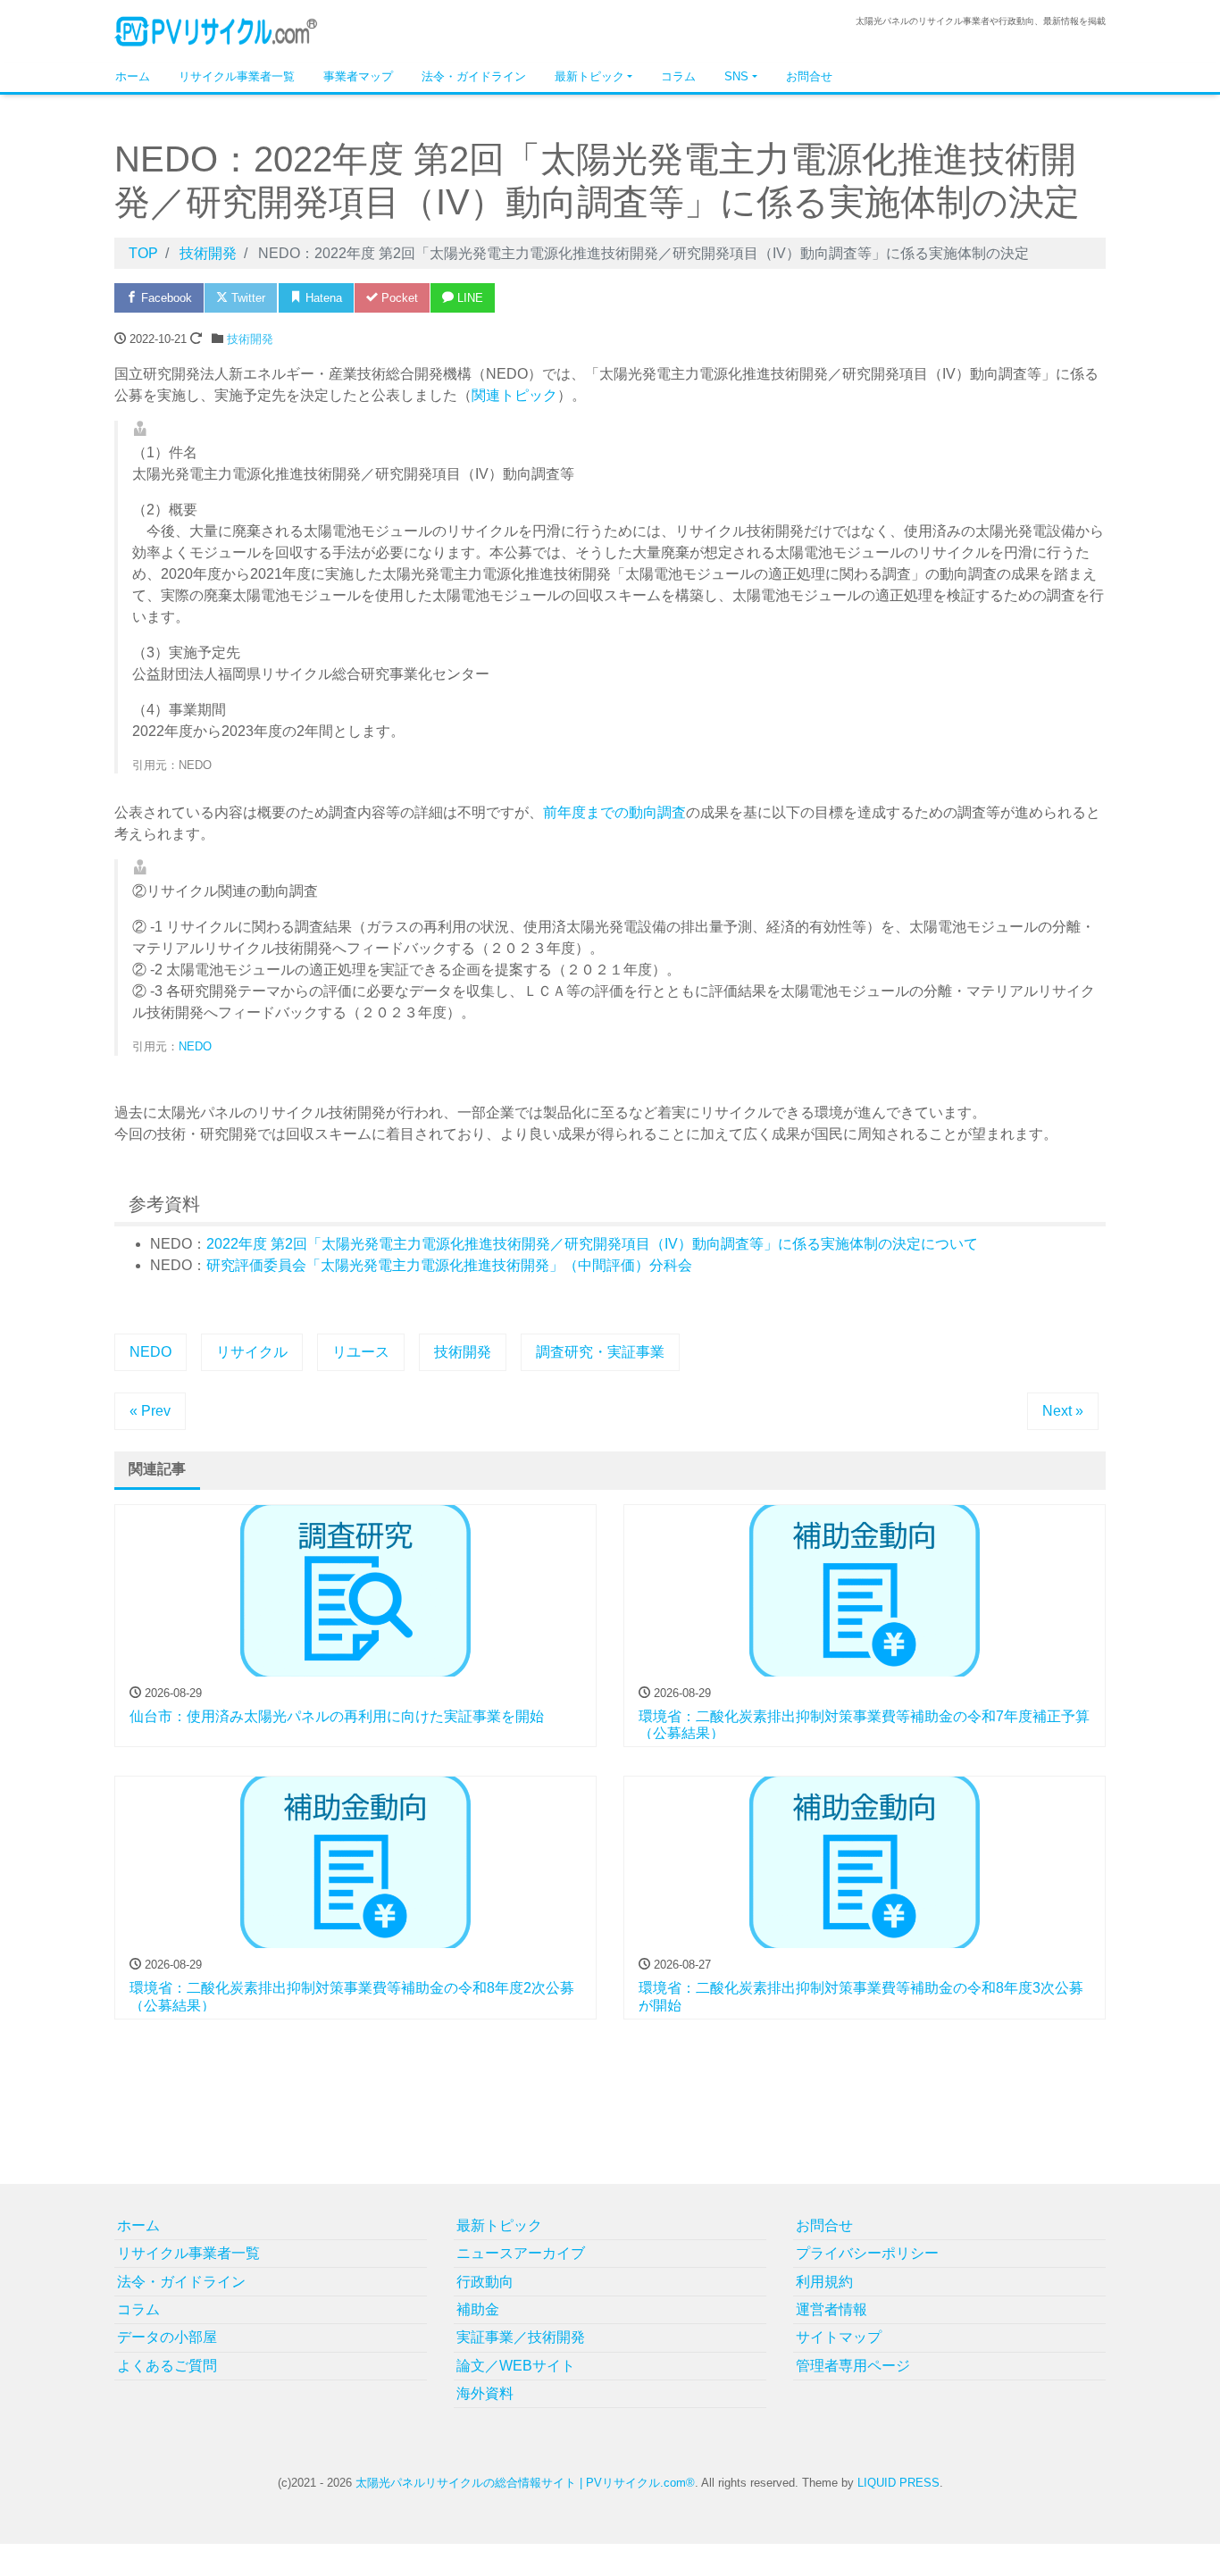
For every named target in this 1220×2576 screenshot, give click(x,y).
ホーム (133, 76)
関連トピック (514, 395)
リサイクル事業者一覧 (237, 76)
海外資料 (485, 2393)
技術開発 (250, 339)
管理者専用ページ (853, 2366)
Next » (1063, 1411)
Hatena (322, 298)
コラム (678, 76)
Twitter (247, 298)
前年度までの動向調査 (614, 812)
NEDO (195, 1046)
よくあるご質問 (167, 2366)
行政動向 (485, 2282)
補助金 (478, 2309)
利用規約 (824, 2282)
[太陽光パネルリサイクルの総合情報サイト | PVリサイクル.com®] (217, 30)
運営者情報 (831, 2309)
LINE (468, 298)
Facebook (165, 298)
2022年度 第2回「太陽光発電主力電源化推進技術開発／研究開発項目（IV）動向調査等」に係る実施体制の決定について (592, 1244)
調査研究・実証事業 (600, 1352)
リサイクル (252, 1352)
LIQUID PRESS (898, 2483)
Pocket (398, 298)
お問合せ (809, 76)
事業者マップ (358, 76)
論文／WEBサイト (516, 2366)
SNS (736, 76)
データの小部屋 (167, 2337)
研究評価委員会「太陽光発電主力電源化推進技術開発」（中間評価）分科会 (449, 1265)
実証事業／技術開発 (521, 2337)
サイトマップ (839, 2337)
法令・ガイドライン (474, 76)
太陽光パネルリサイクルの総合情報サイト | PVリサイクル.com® (525, 2483)
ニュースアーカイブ (521, 2253)
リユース (361, 1352)
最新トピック (589, 76)
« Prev (150, 1411)
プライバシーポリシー (867, 2253)
